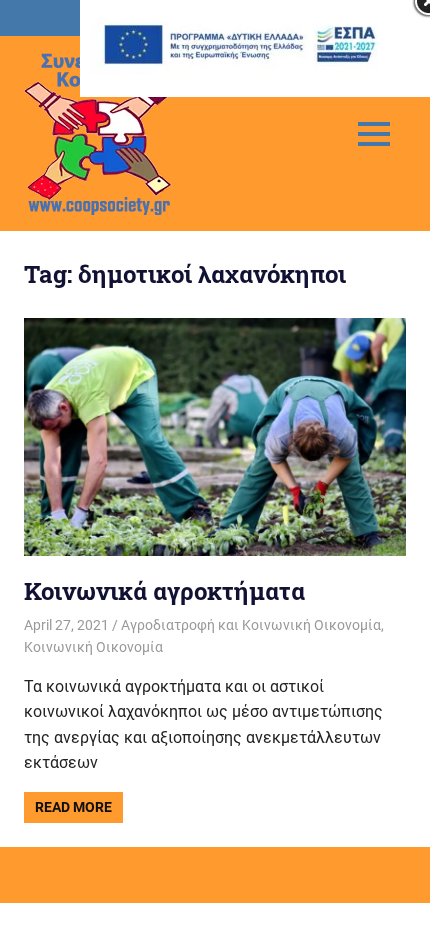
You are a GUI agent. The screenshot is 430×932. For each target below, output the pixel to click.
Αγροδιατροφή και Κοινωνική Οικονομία (251, 625)
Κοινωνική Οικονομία (93, 647)
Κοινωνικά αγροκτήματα (164, 591)
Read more (73, 807)
